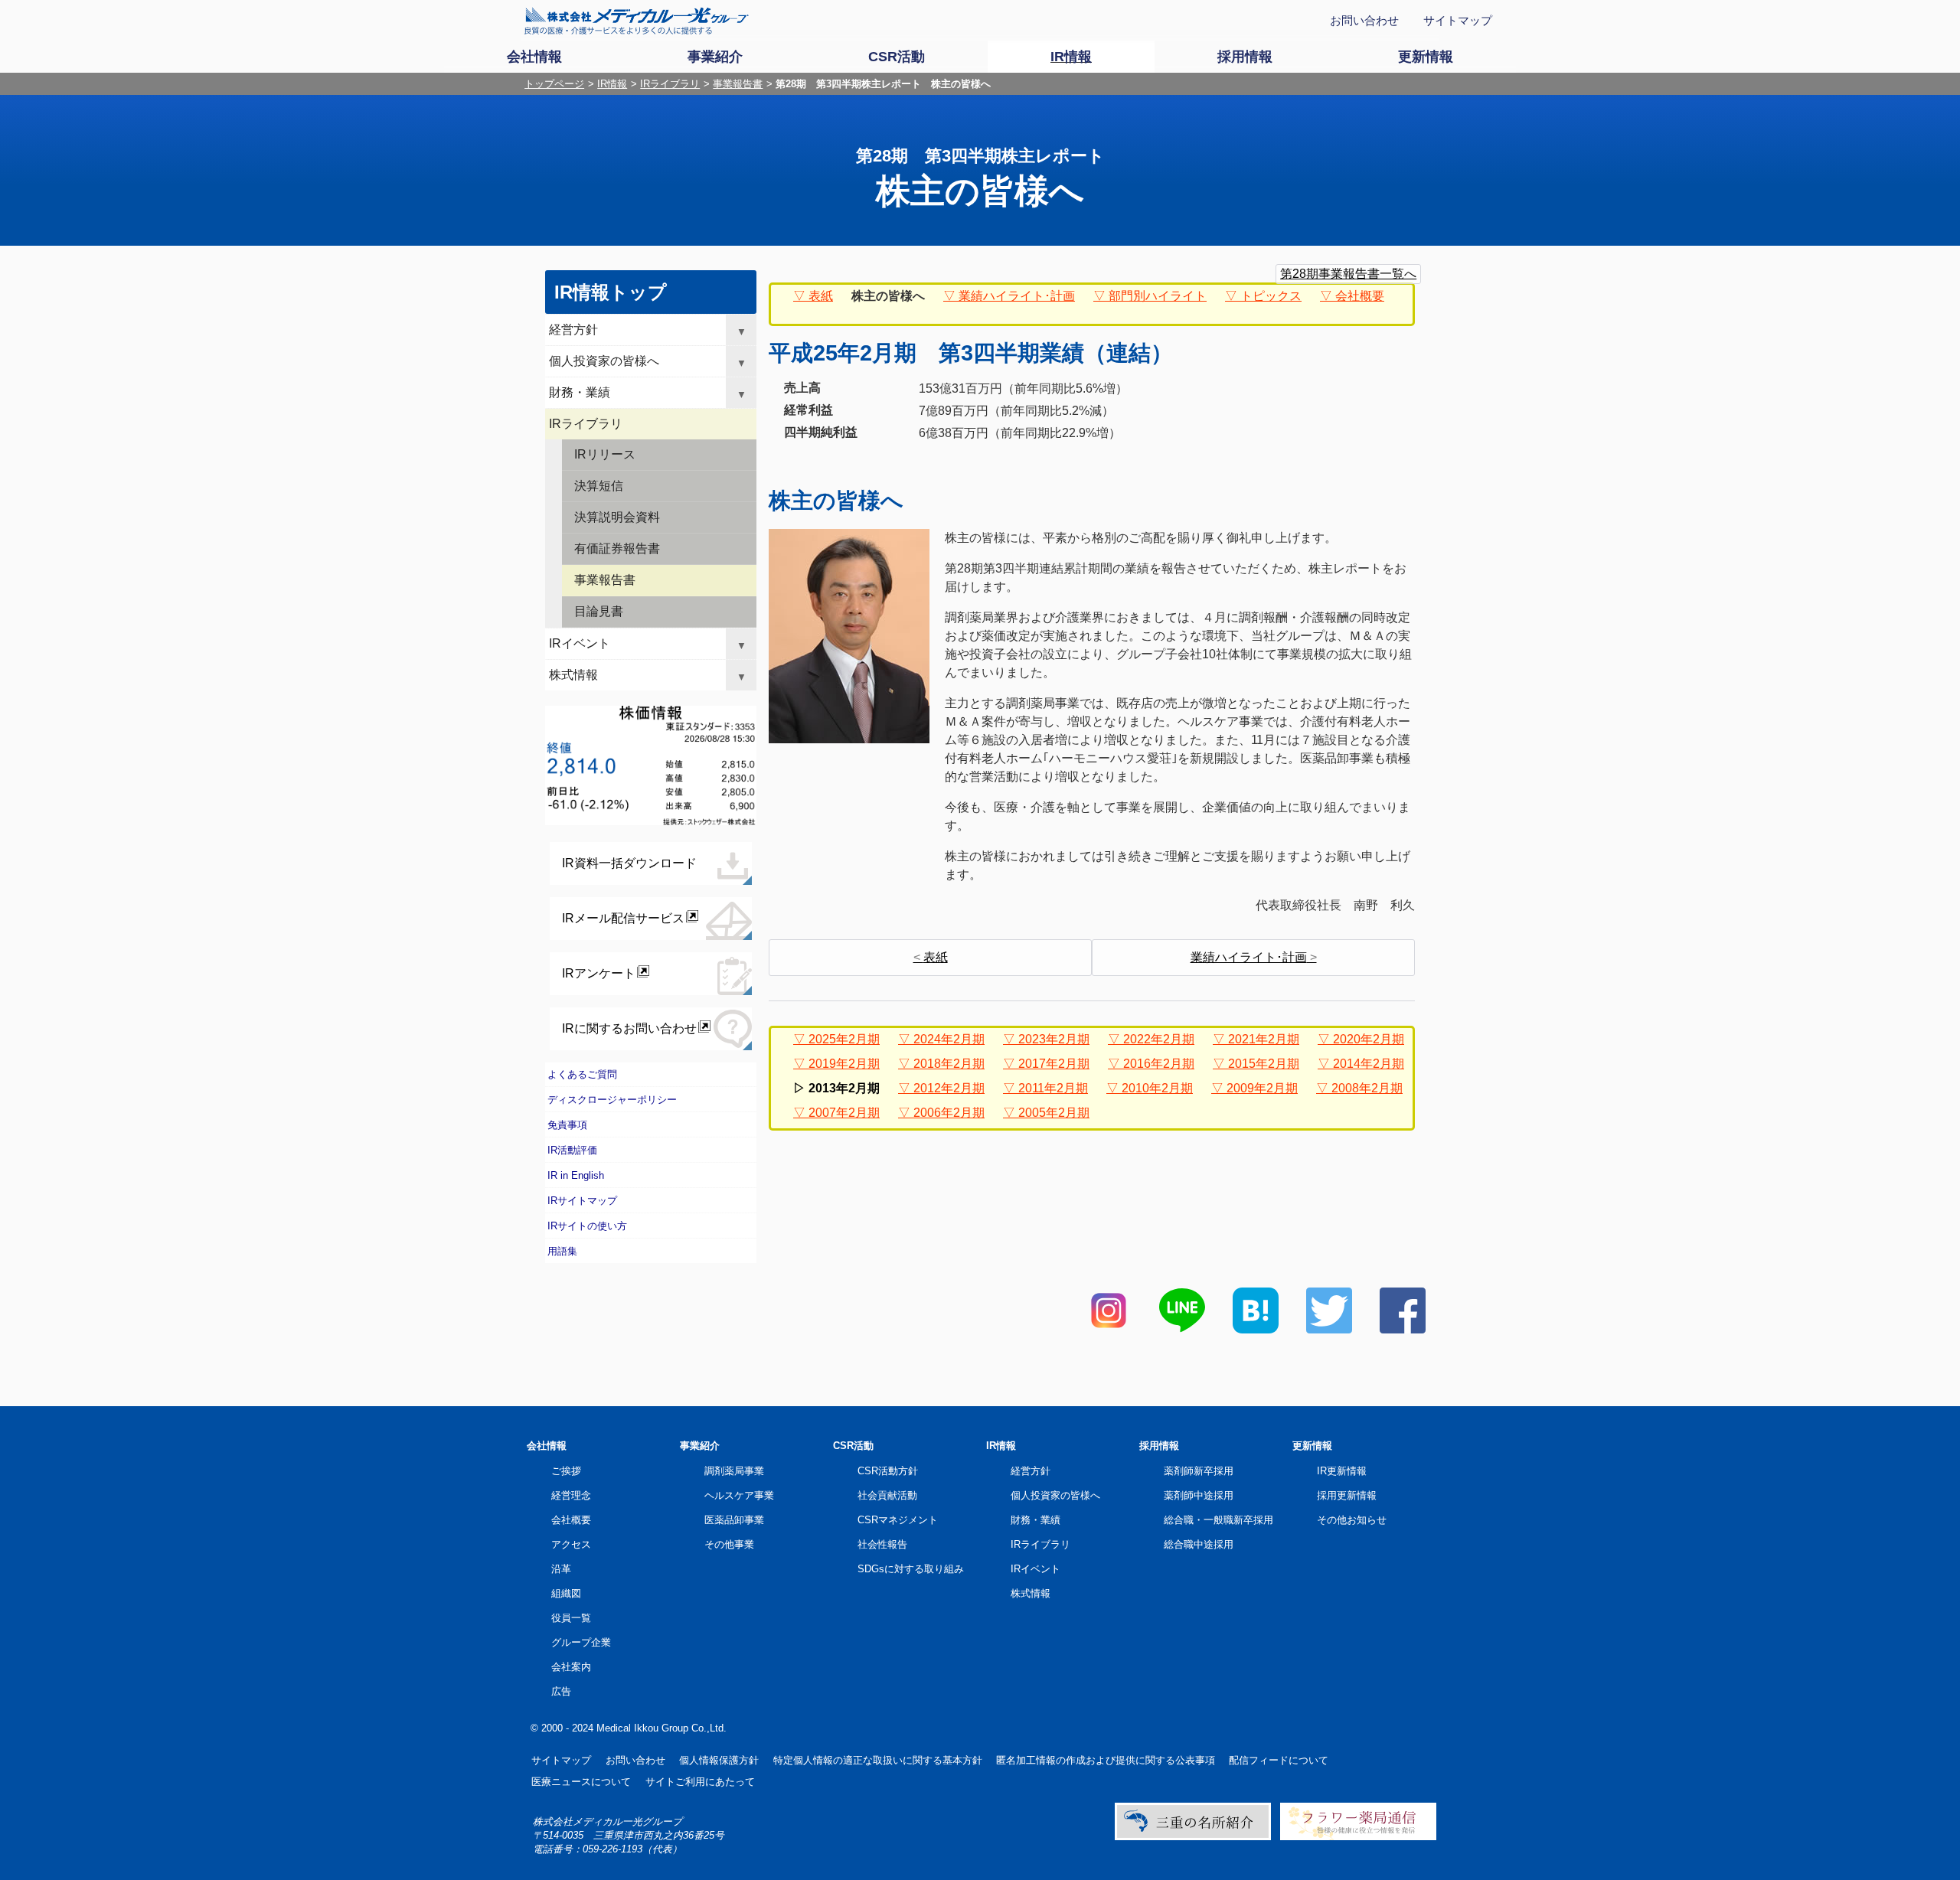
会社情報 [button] (534, 57)
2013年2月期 (844, 1088)
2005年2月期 (1054, 1113)
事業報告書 (738, 84)
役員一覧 (571, 1618)
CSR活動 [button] (897, 57)
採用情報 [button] (1245, 57)
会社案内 (571, 1667)
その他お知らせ (1352, 1520)
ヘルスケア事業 (739, 1495)
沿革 (561, 1569)
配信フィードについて (1279, 1760)
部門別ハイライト (1158, 296)
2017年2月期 (1054, 1064)
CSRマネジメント (898, 1520)
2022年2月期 (1159, 1039)
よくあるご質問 (582, 1074)
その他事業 (729, 1544)
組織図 (566, 1593)
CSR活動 (853, 1446)
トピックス (1271, 296)
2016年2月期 (1159, 1064)
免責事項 (567, 1125)
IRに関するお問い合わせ (629, 1028)
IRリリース (605, 454)
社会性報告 (882, 1544)
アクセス (571, 1544)
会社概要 (1360, 296)
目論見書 (599, 611)
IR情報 (612, 84)
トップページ (554, 84)
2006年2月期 (949, 1113)
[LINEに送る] (1182, 1329)
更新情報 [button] (1426, 57)
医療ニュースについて (581, 1782)
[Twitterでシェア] (1329, 1329)
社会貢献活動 (887, 1495)
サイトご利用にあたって (700, 1782)
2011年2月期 (1053, 1088)
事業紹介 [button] (715, 57)
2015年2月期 (1264, 1064)
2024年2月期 (949, 1039)
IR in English (576, 1175)
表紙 (821, 296)
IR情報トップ (611, 292)
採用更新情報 (1347, 1495)
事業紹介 (700, 1446)
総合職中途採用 (1199, 1544)
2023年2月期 (1054, 1039)
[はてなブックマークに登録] (1256, 1329)
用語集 (562, 1251)
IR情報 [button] (1071, 57)
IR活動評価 (572, 1150)
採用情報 (1159, 1446)
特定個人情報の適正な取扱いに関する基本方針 (878, 1760)
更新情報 (1312, 1446)
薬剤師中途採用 (1199, 1495)
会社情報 (547, 1446)
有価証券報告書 (617, 548)
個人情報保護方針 (719, 1760)
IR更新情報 (1342, 1471)
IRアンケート (599, 973)
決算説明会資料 (617, 517)
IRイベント (580, 643)
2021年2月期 (1264, 1039)
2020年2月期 (1369, 1039)
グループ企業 (581, 1642)
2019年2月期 (844, 1064)
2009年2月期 (1262, 1088)
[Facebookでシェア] (1403, 1329)
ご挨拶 (566, 1471)
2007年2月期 (844, 1113)
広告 (561, 1691)
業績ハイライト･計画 (1017, 296)
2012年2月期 (949, 1088)
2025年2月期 (844, 1039)
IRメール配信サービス (623, 918)
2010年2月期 (1157, 1088)
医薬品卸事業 (734, 1520)
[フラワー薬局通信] (1358, 1837)
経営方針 (573, 330)
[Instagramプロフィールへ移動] (1109, 1329)
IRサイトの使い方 (587, 1226)
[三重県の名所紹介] (1193, 1837)
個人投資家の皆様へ (604, 361)
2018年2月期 (949, 1064)
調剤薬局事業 (734, 1471)
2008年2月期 (1367, 1088)
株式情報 (573, 675)
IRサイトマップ (582, 1201)
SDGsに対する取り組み (911, 1569)
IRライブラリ (670, 84)
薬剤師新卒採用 (1199, 1471)
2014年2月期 (1369, 1064)
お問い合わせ (1364, 20)
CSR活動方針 (888, 1471)
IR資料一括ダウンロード (629, 863)
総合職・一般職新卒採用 (1218, 1520)
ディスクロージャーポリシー (612, 1100)
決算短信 (599, 486)
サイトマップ (1458, 20)
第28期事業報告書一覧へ (1348, 274)
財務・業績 (580, 392)
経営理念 (571, 1495)
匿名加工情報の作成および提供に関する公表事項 (1106, 1760)
